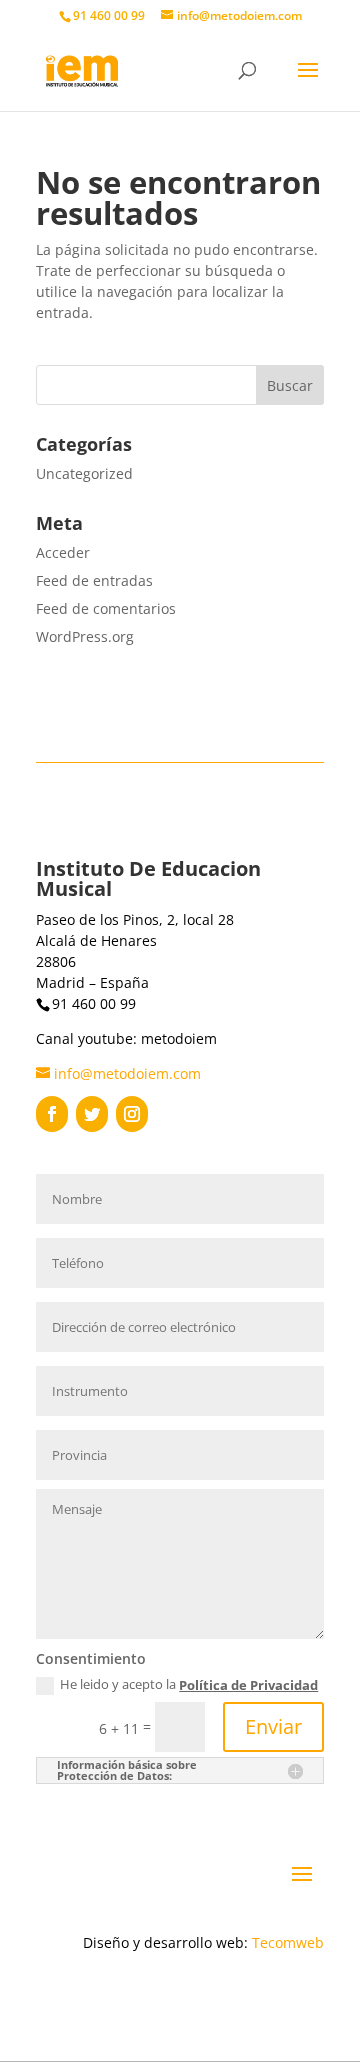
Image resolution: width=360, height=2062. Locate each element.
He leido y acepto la (189, 1685)
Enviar (273, 1726)
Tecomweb (288, 1942)
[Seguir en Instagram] (132, 1114)
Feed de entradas (94, 580)
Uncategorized (84, 473)
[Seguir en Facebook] (52, 1114)
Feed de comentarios (106, 608)
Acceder (63, 552)
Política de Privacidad (248, 1685)
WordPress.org (85, 636)
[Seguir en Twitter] (92, 1114)
